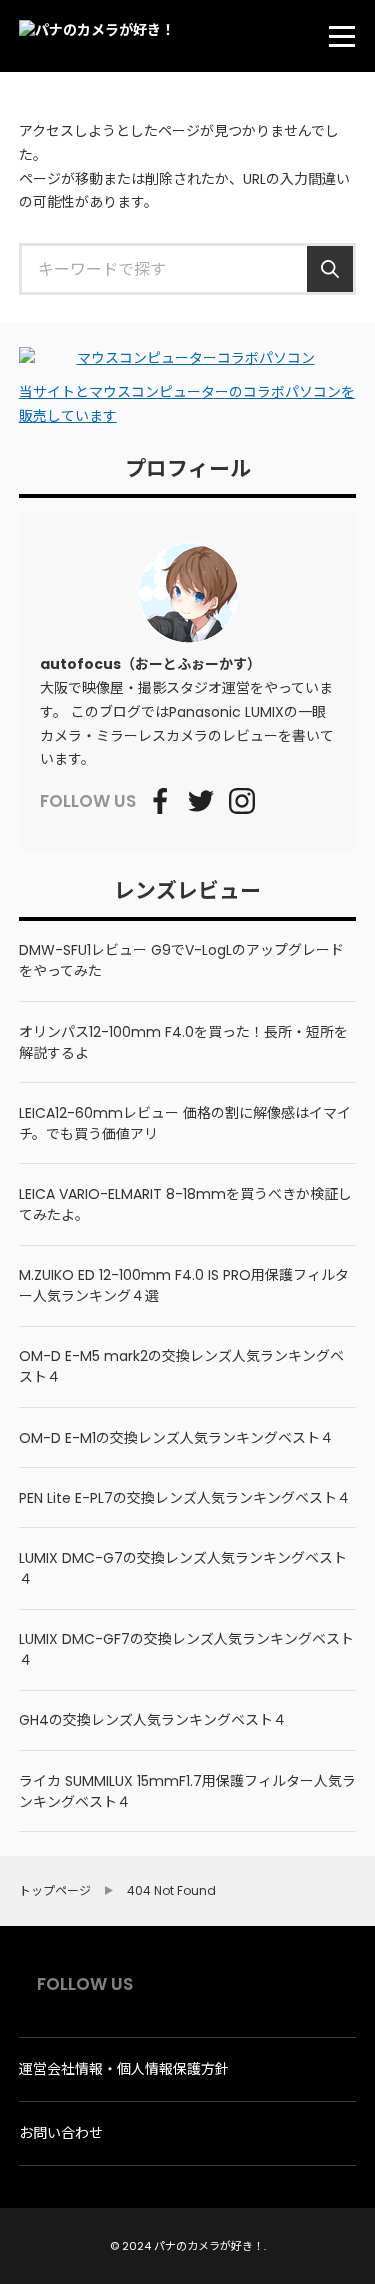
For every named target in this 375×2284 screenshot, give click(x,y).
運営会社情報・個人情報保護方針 (124, 2069)
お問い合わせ (61, 2133)
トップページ (55, 1891)
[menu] (342, 36)
